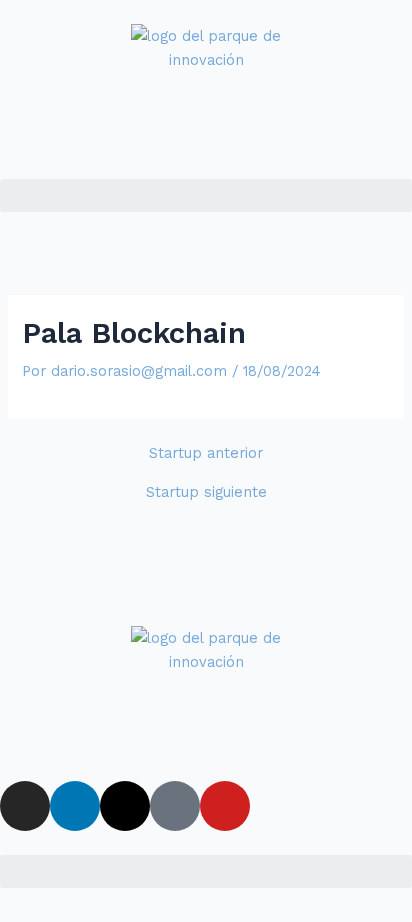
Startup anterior (206, 453)
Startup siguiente (206, 492)
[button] (206, 195)
